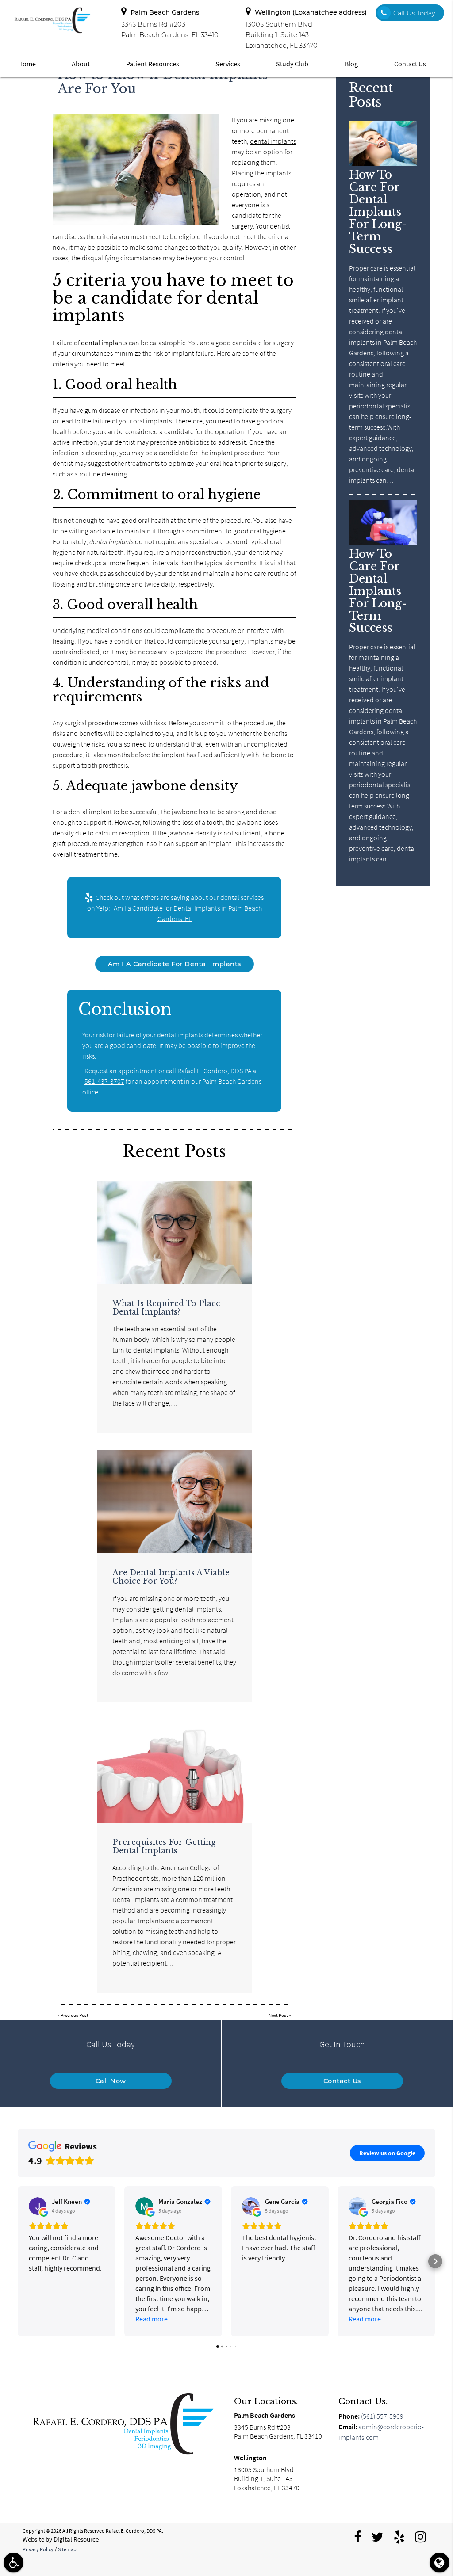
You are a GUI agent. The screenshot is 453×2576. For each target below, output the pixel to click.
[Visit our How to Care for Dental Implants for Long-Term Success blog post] (383, 164)
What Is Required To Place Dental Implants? (166, 1308)
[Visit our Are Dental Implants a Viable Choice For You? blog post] (174, 1502)
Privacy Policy (38, 2549)
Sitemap (67, 2549)
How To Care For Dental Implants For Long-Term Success (378, 211)
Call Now (111, 2081)
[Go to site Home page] (122, 2424)
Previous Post (75, 2015)
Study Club (292, 64)
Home (27, 64)
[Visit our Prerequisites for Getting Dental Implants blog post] (174, 1771)
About (81, 64)
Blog (351, 64)
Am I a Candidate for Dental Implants (175, 964)
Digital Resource (76, 2539)
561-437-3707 (104, 1081)
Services (228, 64)
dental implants (273, 141)
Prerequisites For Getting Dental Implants (164, 1846)
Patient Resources (153, 64)
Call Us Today (414, 13)
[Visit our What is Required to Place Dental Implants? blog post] (174, 1232)
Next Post (278, 2015)
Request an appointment (121, 1071)
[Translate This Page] (440, 2563)
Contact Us (410, 64)
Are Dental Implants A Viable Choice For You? (171, 1577)
